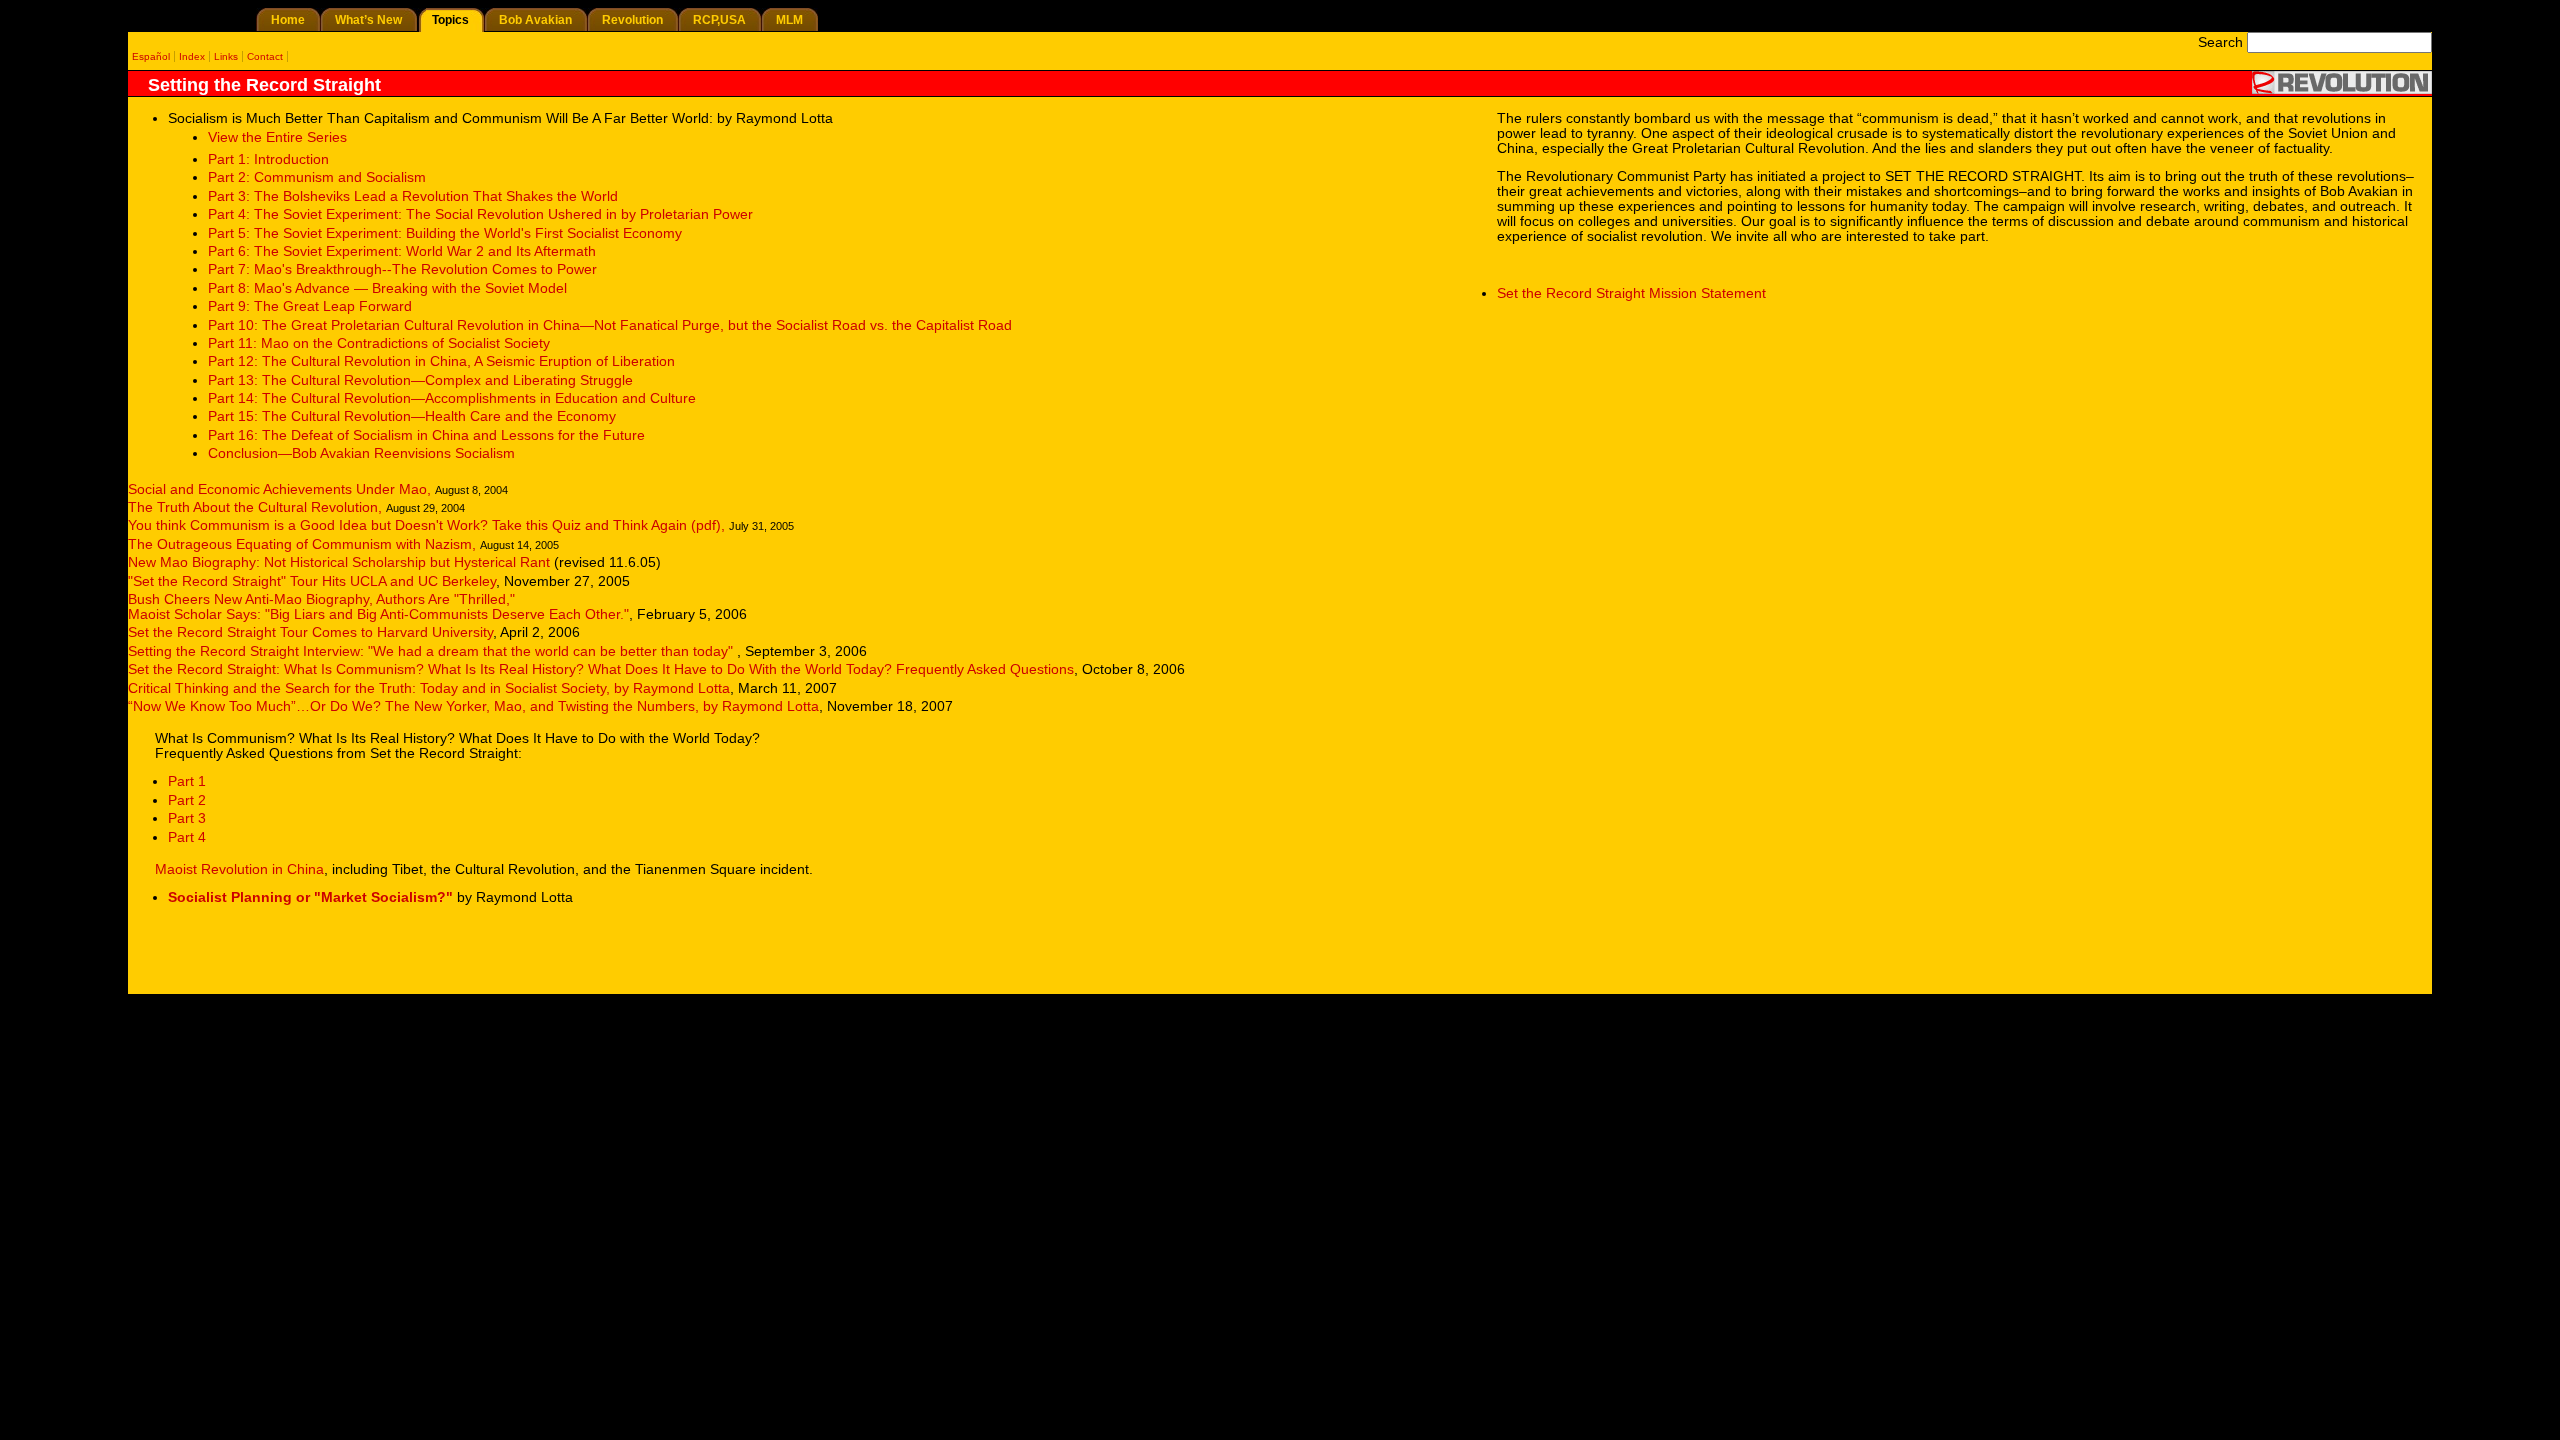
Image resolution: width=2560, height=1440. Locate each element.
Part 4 (187, 837)
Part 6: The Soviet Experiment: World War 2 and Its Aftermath (402, 251)
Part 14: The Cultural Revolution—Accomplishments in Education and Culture (452, 398)
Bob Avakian (535, 20)
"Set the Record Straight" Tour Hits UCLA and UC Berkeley (312, 581)
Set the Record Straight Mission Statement (1631, 293)
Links (226, 56)
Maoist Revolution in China (239, 869)
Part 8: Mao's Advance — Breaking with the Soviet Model (387, 288)
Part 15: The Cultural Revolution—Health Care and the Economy (412, 416)
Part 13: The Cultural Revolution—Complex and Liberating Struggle (420, 380)
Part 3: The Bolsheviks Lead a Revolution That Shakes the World (413, 196)
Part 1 (187, 781)
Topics (450, 20)
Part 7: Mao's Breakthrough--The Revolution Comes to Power (402, 269)
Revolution (632, 20)
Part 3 (187, 818)
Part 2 (187, 800)
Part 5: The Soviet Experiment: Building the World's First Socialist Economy (445, 233)
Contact (265, 56)
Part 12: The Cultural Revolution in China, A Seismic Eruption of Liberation (441, 361)
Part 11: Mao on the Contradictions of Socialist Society (379, 343)
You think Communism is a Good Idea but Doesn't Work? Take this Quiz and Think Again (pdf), (426, 525)
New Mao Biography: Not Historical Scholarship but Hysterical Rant (341, 562)
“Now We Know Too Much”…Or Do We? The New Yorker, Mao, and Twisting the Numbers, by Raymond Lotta (473, 706)
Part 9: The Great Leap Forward (310, 306)
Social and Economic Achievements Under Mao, (279, 489)
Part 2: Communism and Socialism (317, 177)
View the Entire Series (277, 137)
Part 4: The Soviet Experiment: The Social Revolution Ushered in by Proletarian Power (480, 214)
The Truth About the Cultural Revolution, (255, 507)
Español (151, 56)
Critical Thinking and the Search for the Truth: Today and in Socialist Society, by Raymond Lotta (429, 688)
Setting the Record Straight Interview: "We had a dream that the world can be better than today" (432, 651)
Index (192, 56)
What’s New (368, 20)
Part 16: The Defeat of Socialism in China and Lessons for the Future (426, 435)
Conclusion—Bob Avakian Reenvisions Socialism (361, 453)
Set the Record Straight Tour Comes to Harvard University (310, 632)
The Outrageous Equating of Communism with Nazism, (302, 544)
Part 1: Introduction (268, 159)
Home (288, 20)
